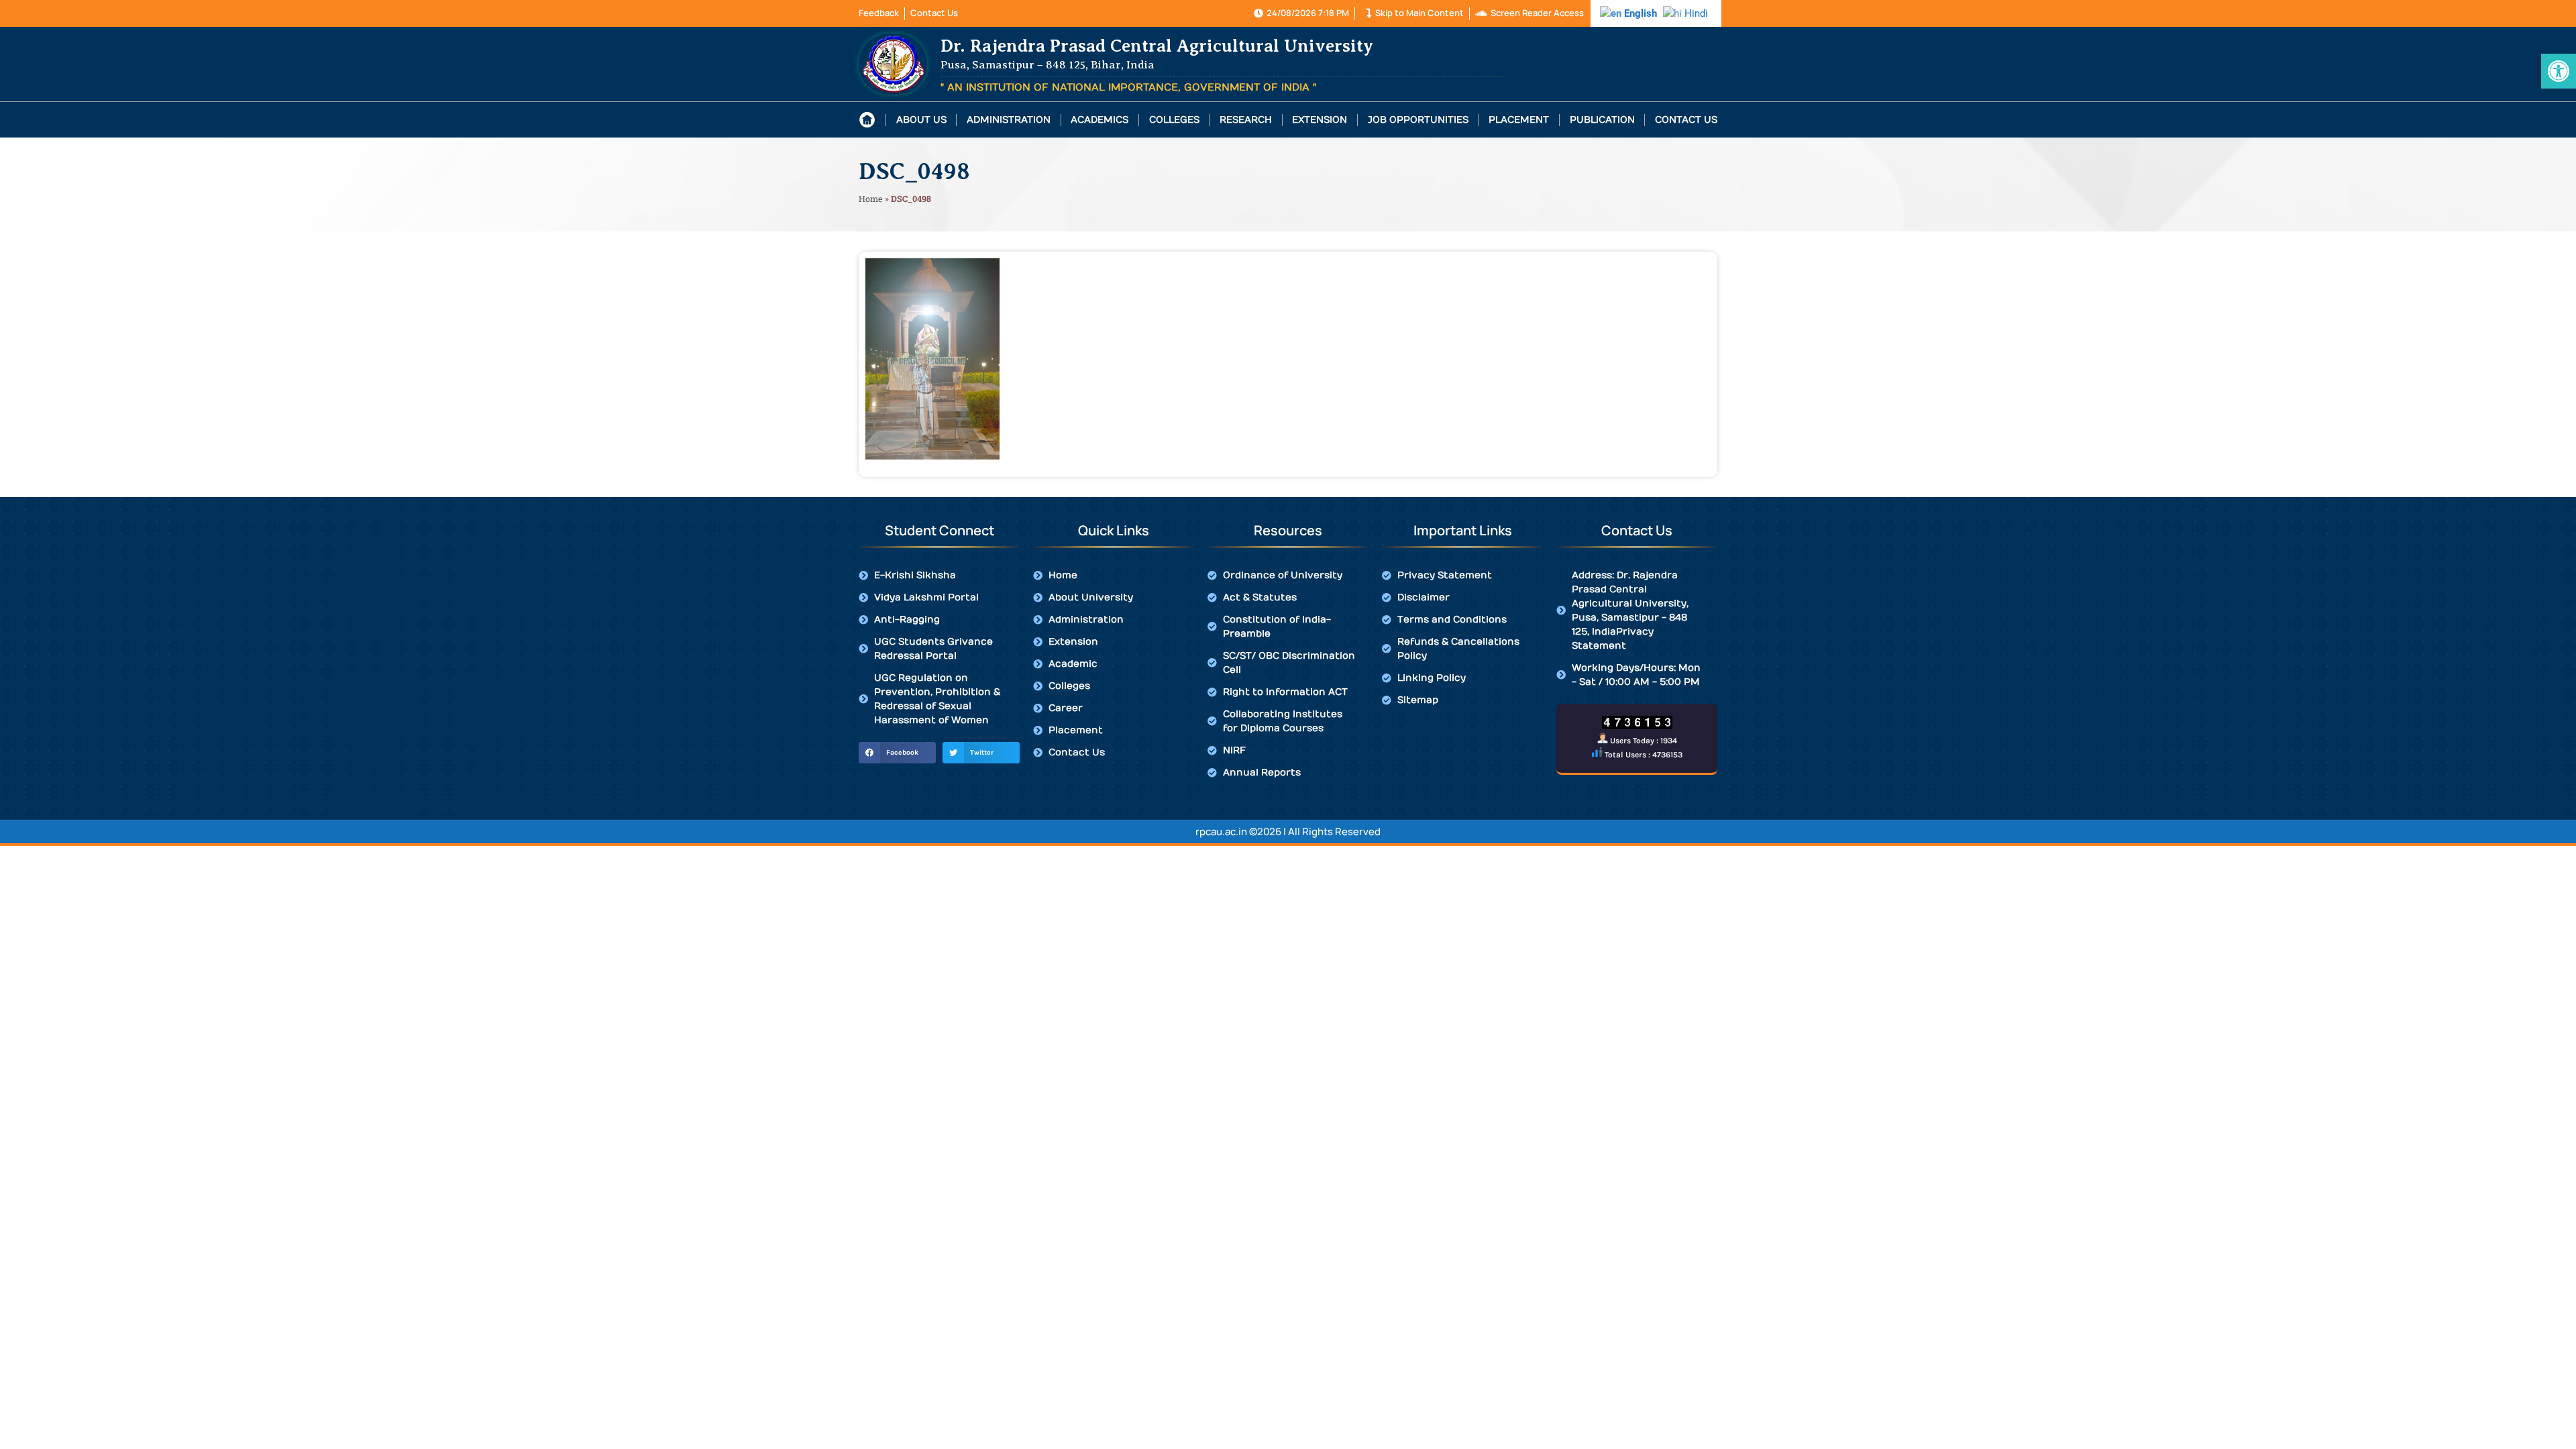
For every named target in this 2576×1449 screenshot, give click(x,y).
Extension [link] (1320, 120)
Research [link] (1246, 120)
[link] (2559, 71)
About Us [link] (921, 120)
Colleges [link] (1174, 120)
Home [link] (871, 199)
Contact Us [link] (1686, 120)
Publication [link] (1602, 120)
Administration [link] (1009, 120)
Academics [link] (1099, 120)
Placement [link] (1519, 120)
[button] (897, 753)
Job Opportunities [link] (1418, 120)
